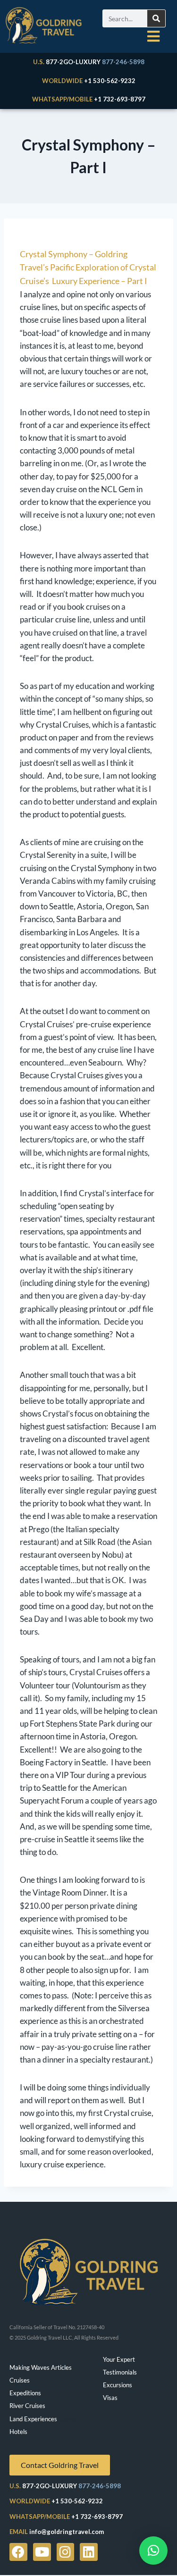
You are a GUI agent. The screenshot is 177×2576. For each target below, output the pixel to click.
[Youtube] (42, 2552)
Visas (110, 2398)
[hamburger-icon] (153, 36)
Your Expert (119, 2359)
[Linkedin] (89, 2552)
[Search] (156, 18)
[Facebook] (18, 2552)
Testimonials (120, 2372)
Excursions (118, 2385)
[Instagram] (66, 2552)
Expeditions (25, 2393)
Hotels (18, 2432)
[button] (153, 2551)
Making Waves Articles (41, 2367)
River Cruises (27, 2406)
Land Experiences (33, 2419)
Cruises (20, 2380)
